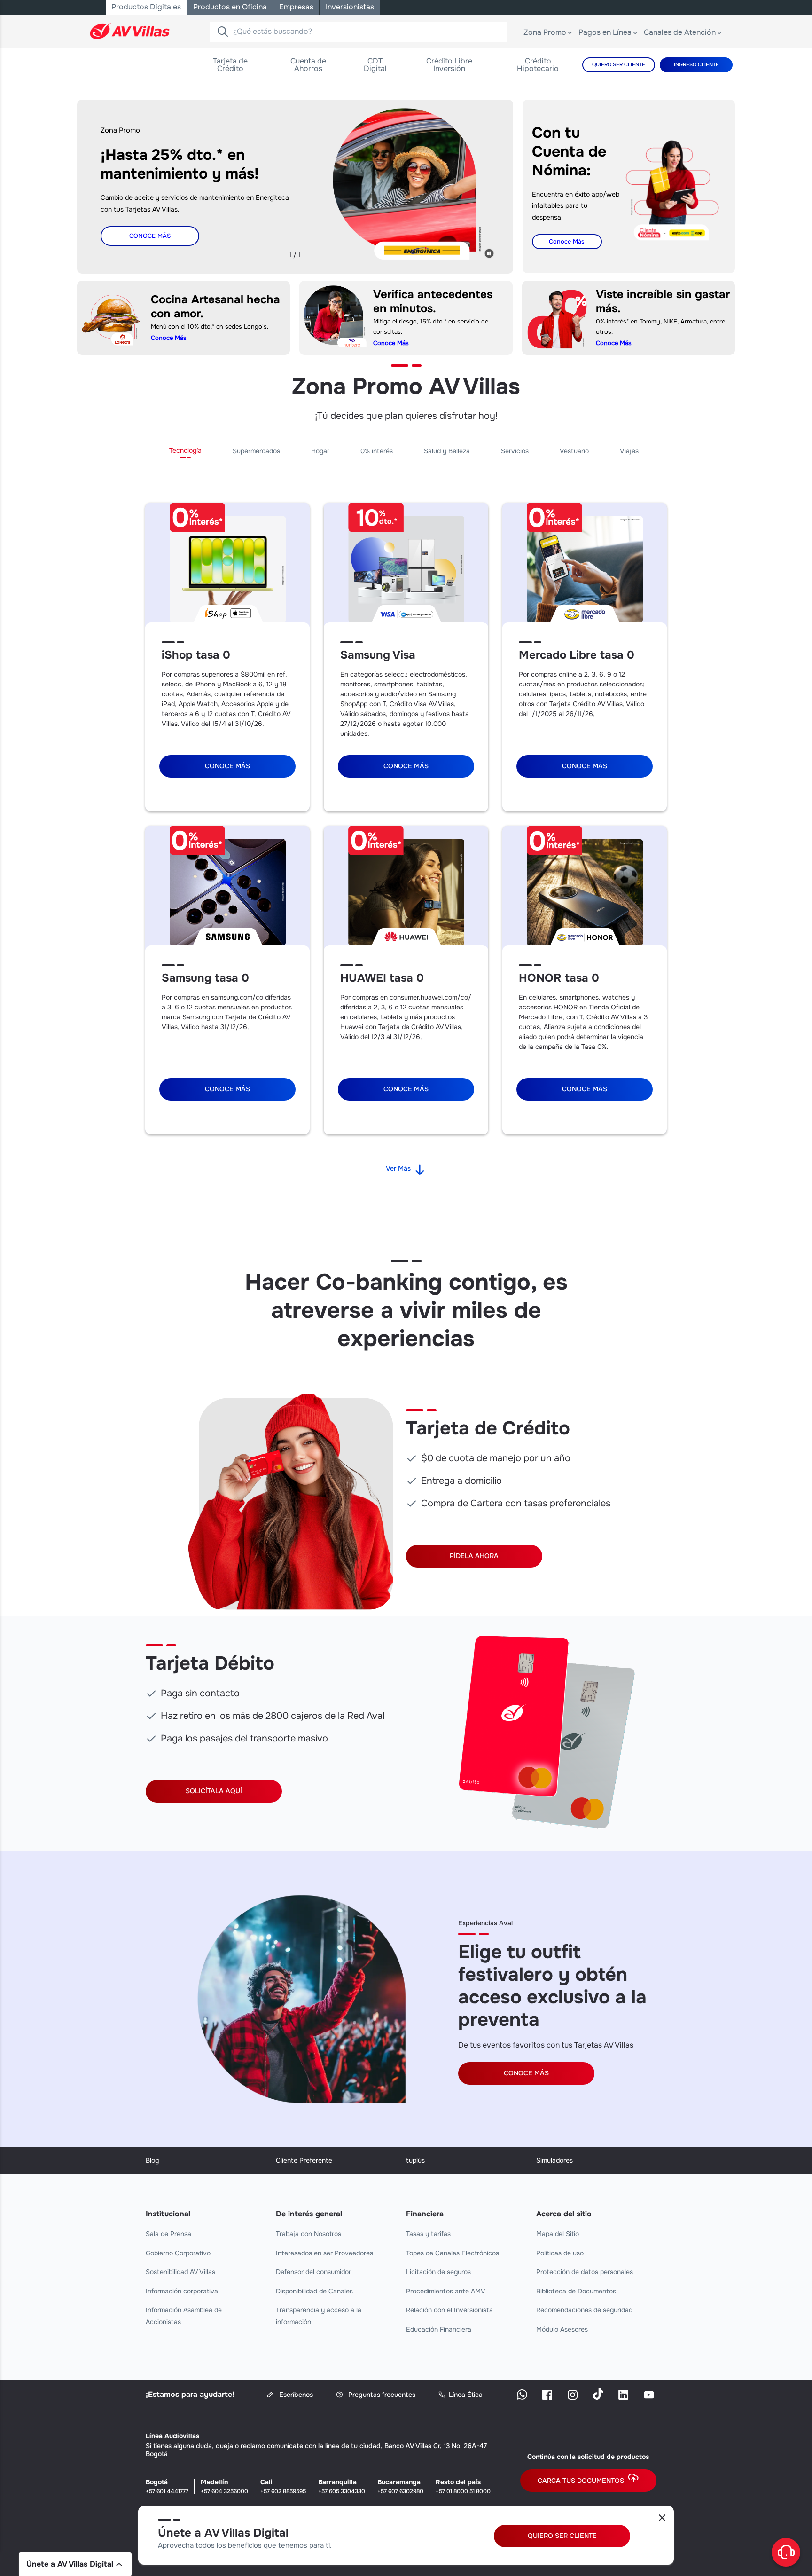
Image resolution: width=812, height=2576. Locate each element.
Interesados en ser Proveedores (324, 2253)
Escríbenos (295, 2395)
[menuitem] (230, 65)
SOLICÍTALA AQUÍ (214, 1791)
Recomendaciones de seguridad (584, 2310)
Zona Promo (545, 32)
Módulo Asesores (562, 2329)
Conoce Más (150, 236)
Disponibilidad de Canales (314, 2291)
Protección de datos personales (585, 2272)
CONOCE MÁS (526, 2073)
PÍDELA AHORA (474, 1556)
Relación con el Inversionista (449, 2310)
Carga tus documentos (581, 2481)
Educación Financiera (439, 2329)
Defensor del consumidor (313, 2272)
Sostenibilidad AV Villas (180, 2272)
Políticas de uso (560, 2253)
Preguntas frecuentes (381, 2395)
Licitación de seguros (438, 2272)
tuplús (415, 2160)
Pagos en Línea (605, 32)
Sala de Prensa (168, 2234)
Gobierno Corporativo (178, 2253)
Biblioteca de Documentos (576, 2291)
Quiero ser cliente (562, 2536)
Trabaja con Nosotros (308, 2234)
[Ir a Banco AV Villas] (130, 31)
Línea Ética (466, 2395)
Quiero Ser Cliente (619, 64)
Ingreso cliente (696, 64)
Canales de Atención (680, 32)
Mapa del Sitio (558, 2234)
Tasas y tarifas (428, 2234)
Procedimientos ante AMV (446, 2291)
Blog (152, 2160)
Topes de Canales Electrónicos (453, 2253)
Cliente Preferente (304, 2160)
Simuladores (554, 2160)
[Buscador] (222, 32)
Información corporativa (182, 2291)
